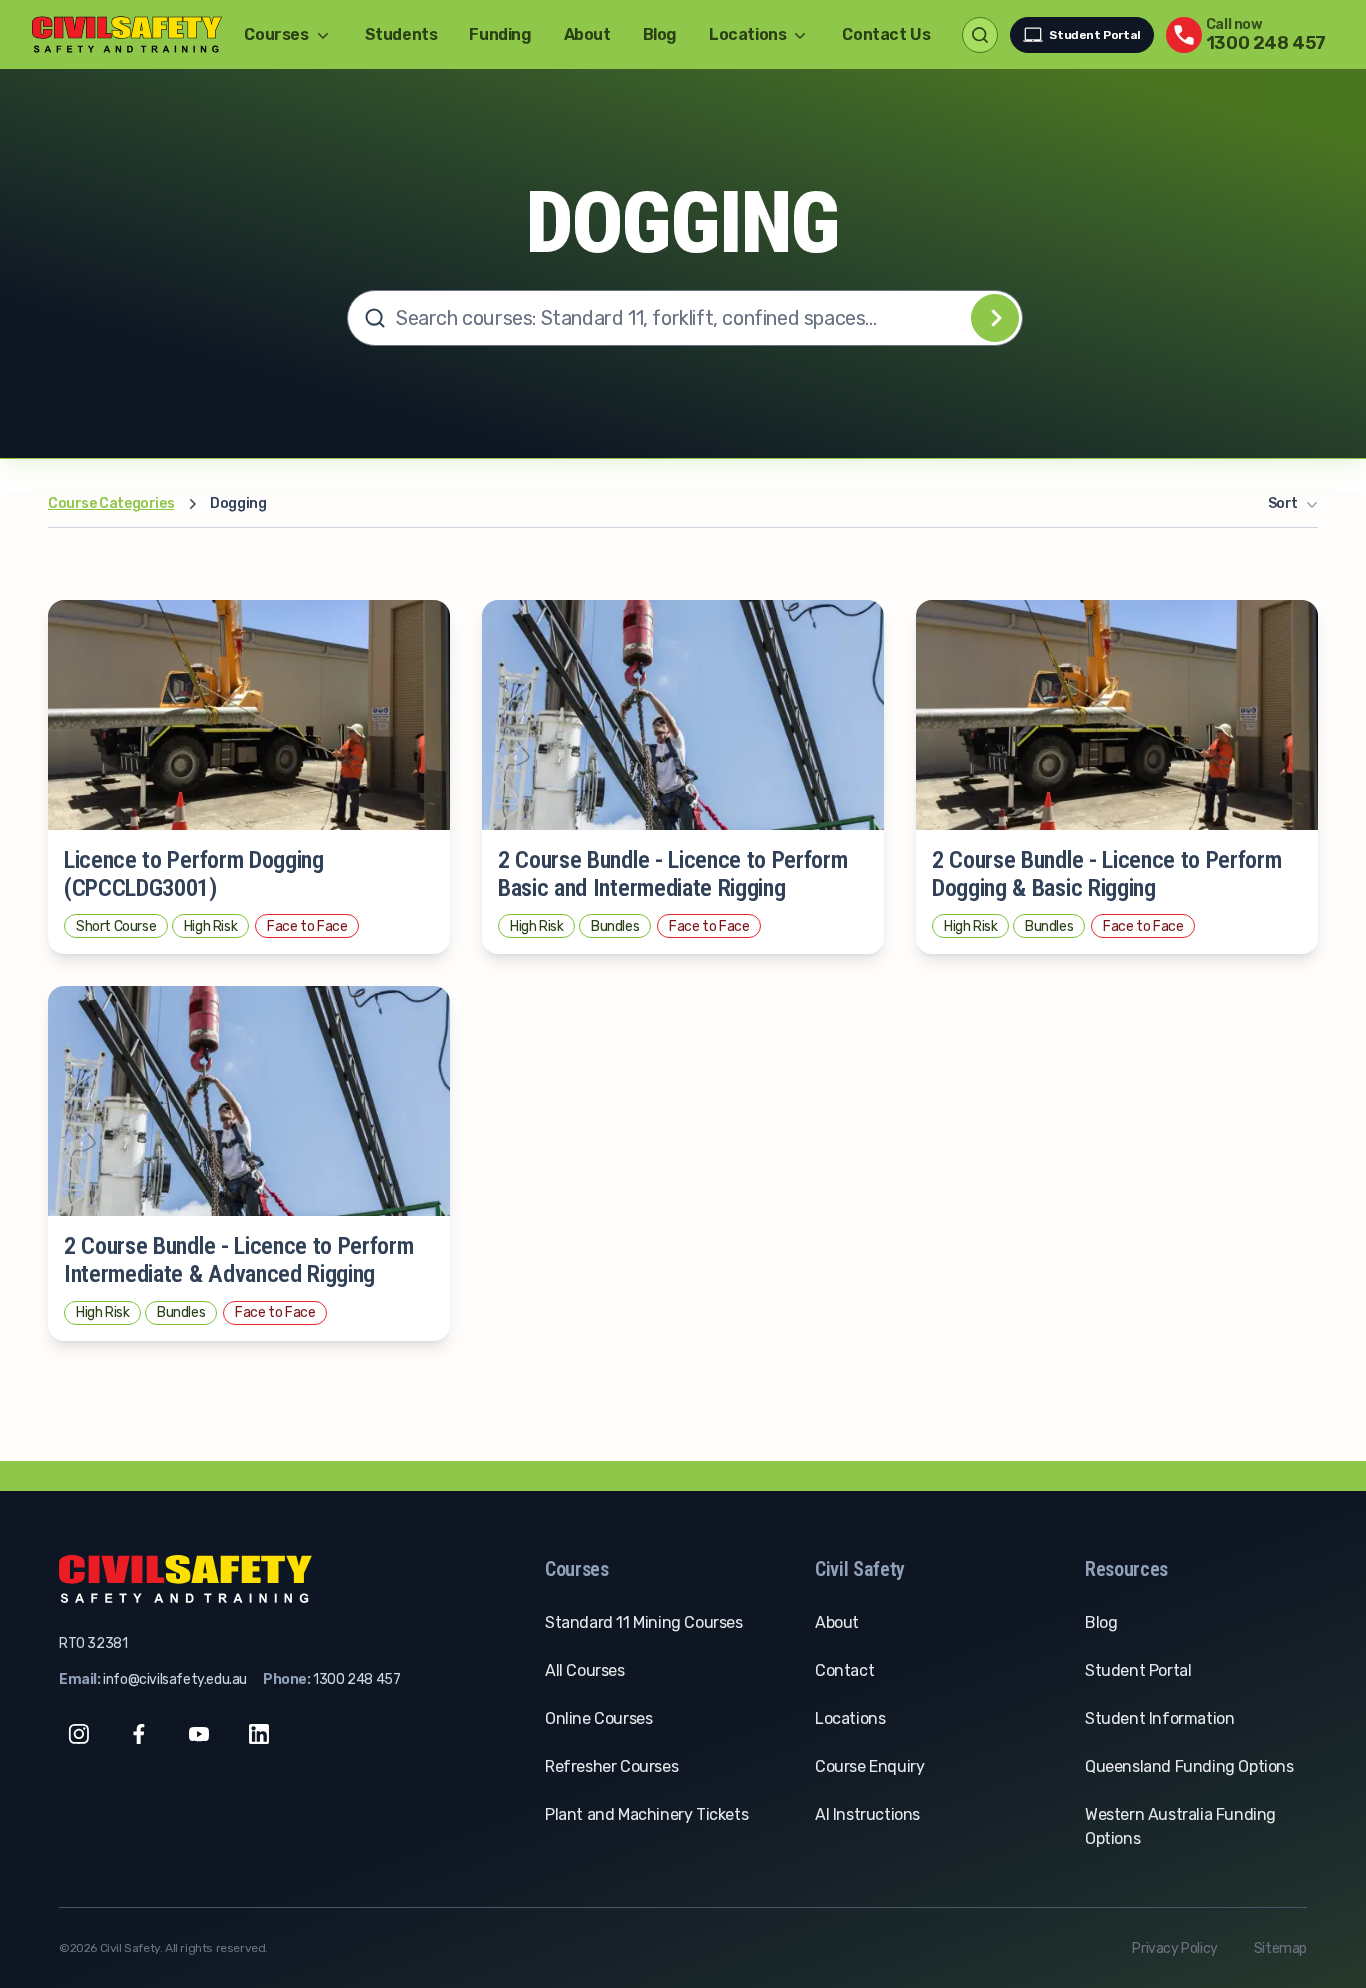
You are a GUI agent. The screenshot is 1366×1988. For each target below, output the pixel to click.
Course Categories (111, 503)
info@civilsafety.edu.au (175, 1679)
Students (401, 34)
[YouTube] (199, 1734)
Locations (850, 1718)
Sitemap (1280, 1948)
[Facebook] (139, 1734)
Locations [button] (747, 34)
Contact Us (886, 34)
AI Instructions (867, 1814)
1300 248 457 (356, 1679)
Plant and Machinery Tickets (646, 1814)
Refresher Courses (611, 1766)
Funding (500, 34)
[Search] (995, 318)
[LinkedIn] (259, 1734)
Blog (660, 34)
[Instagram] (79, 1734)
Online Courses (598, 1718)
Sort (1283, 503)
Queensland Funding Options (1189, 1766)
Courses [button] (276, 34)
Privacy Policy (1174, 1948)
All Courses (585, 1670)
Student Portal (1094, 35)
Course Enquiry (869, 1766)
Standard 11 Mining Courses (644, 1622)
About (587, 34)
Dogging (238, 503)
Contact (844, 1670)
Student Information (1159, 1718)
